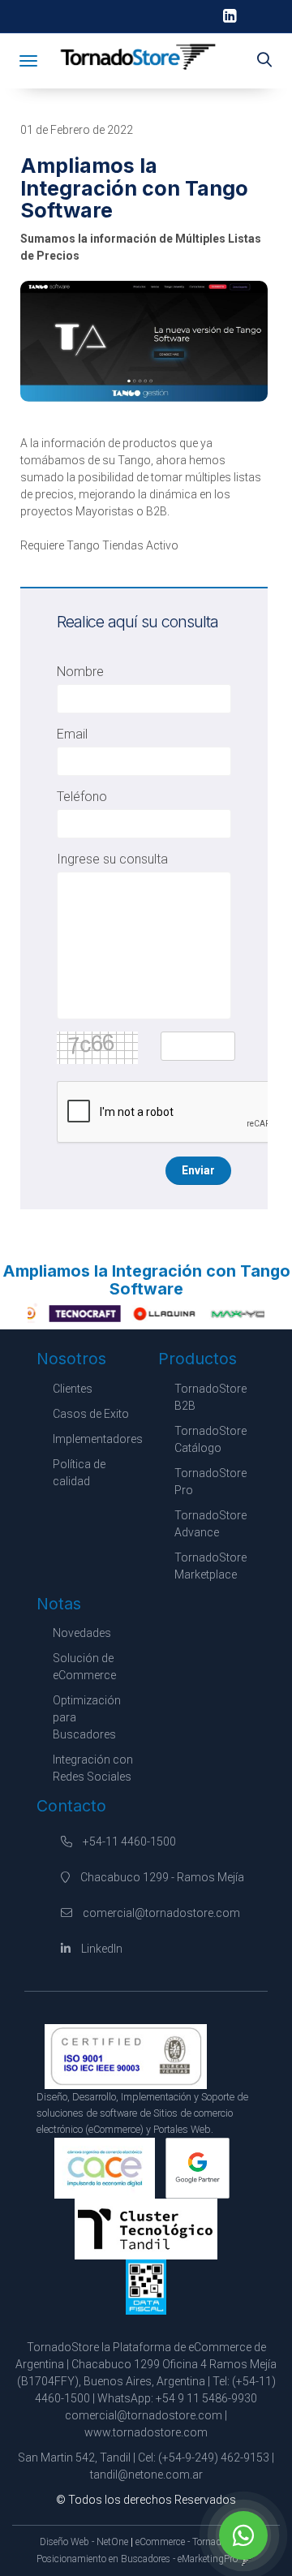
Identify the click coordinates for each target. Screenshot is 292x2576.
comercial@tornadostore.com (161, 1913)
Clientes (73, 1389)
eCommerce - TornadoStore (191, 2542)
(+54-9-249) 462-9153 (214, 2458)
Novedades (82, 1633)
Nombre (80, 672)
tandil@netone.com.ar (146, 2475)
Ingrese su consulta (112, 859)
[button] (264, 61)
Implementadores (98, 1439)
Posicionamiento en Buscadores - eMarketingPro (137, 2559)
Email (72, 734)
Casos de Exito (91, 1414)
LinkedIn (101, 1949)
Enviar (198, 1170)
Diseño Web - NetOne (84, 2542)
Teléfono (82, 797)
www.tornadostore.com (146, 2432)
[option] (71, 1313)
